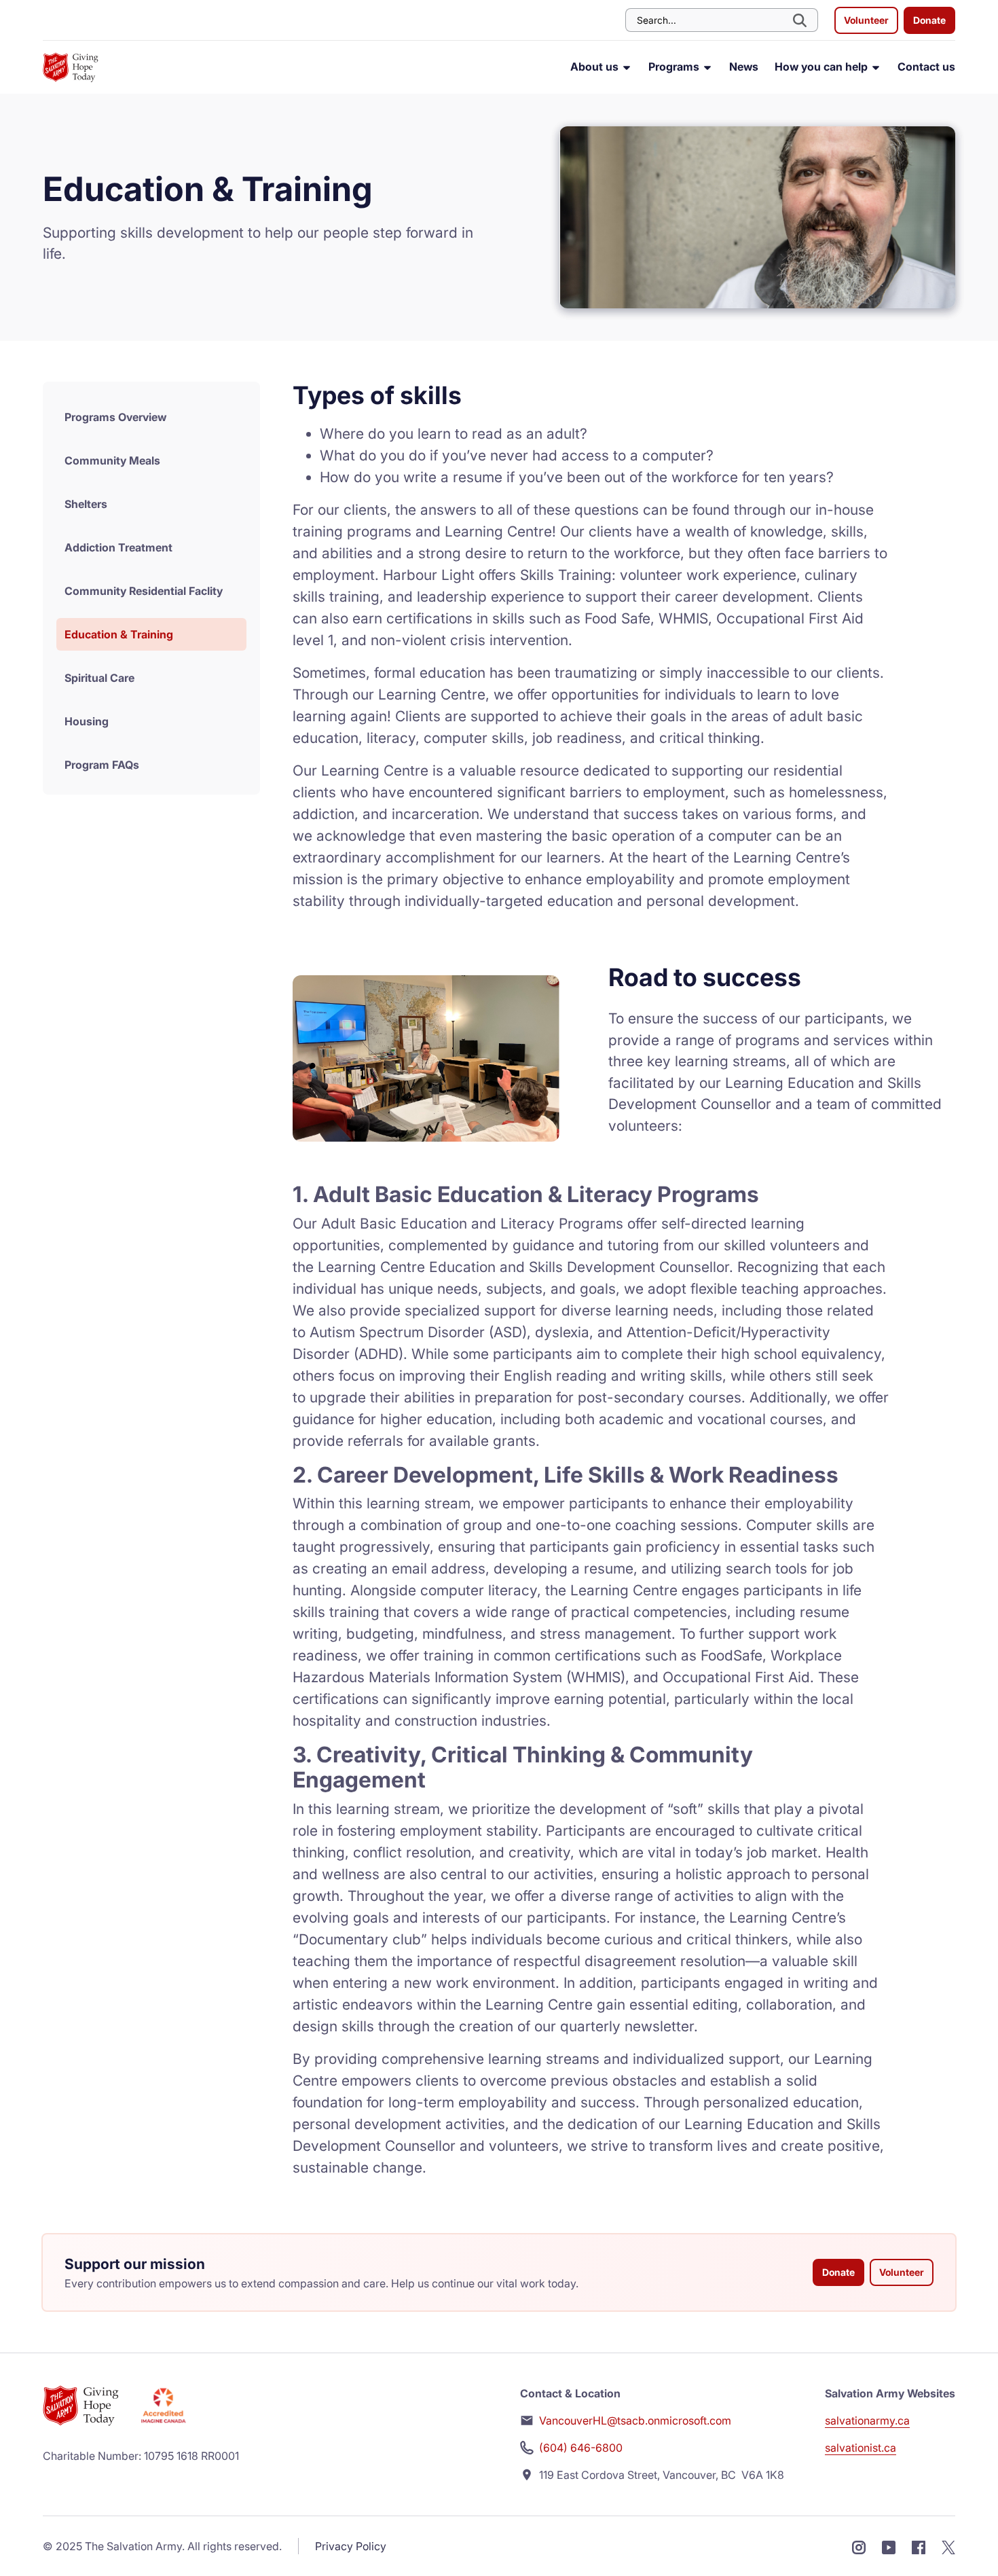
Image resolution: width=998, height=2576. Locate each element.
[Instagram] (859, 2546)
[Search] (801, 20)
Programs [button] (675, 67)
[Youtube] (889, 2546)
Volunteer (866, 20)
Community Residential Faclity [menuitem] (144, 591)
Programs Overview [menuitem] (115, 417)
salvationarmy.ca (867, 2420)
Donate (929, 20)
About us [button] (596, 67)
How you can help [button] (823, 67)
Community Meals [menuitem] (112, 460)
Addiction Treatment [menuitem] (118, 547)
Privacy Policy (351, 2546)
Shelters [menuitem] (86, 504)
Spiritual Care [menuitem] (99, 678)
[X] (948, 2546)
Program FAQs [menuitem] (102, 765)
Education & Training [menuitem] (119, 634)
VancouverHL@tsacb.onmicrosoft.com (635, 2420)
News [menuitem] (744, 67)
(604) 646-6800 (581, 2448)
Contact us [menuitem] (926, 67)
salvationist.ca (861, 2448)
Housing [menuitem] (87, 721)
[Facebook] (919, 2546)
